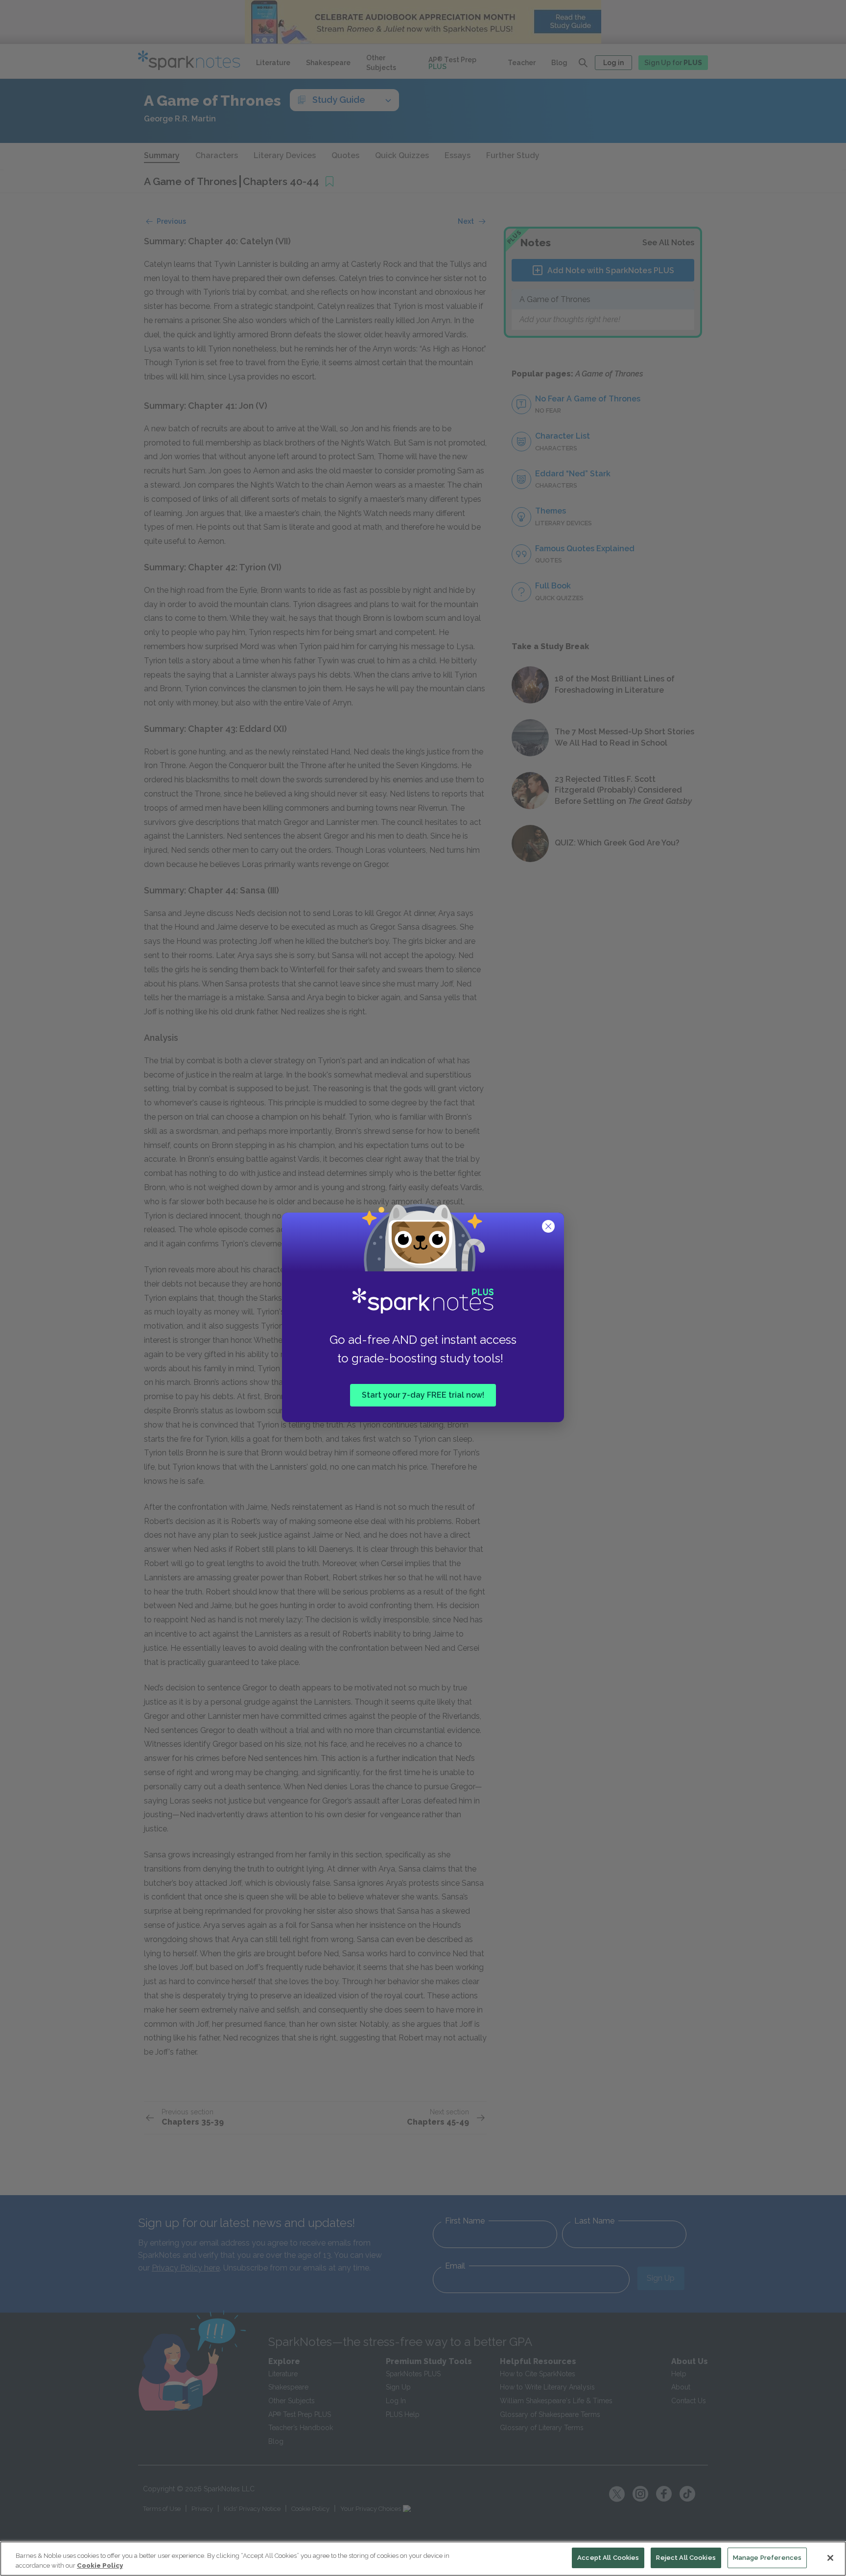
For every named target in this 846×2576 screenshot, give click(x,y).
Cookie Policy (100, 2565)
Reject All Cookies (686, 2558)
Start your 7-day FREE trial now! (423, 1395)
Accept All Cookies (608, 2558)
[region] (423, 2559)
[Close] (830, 2558)
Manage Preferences (767, 2558)
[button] (549, 1227)
